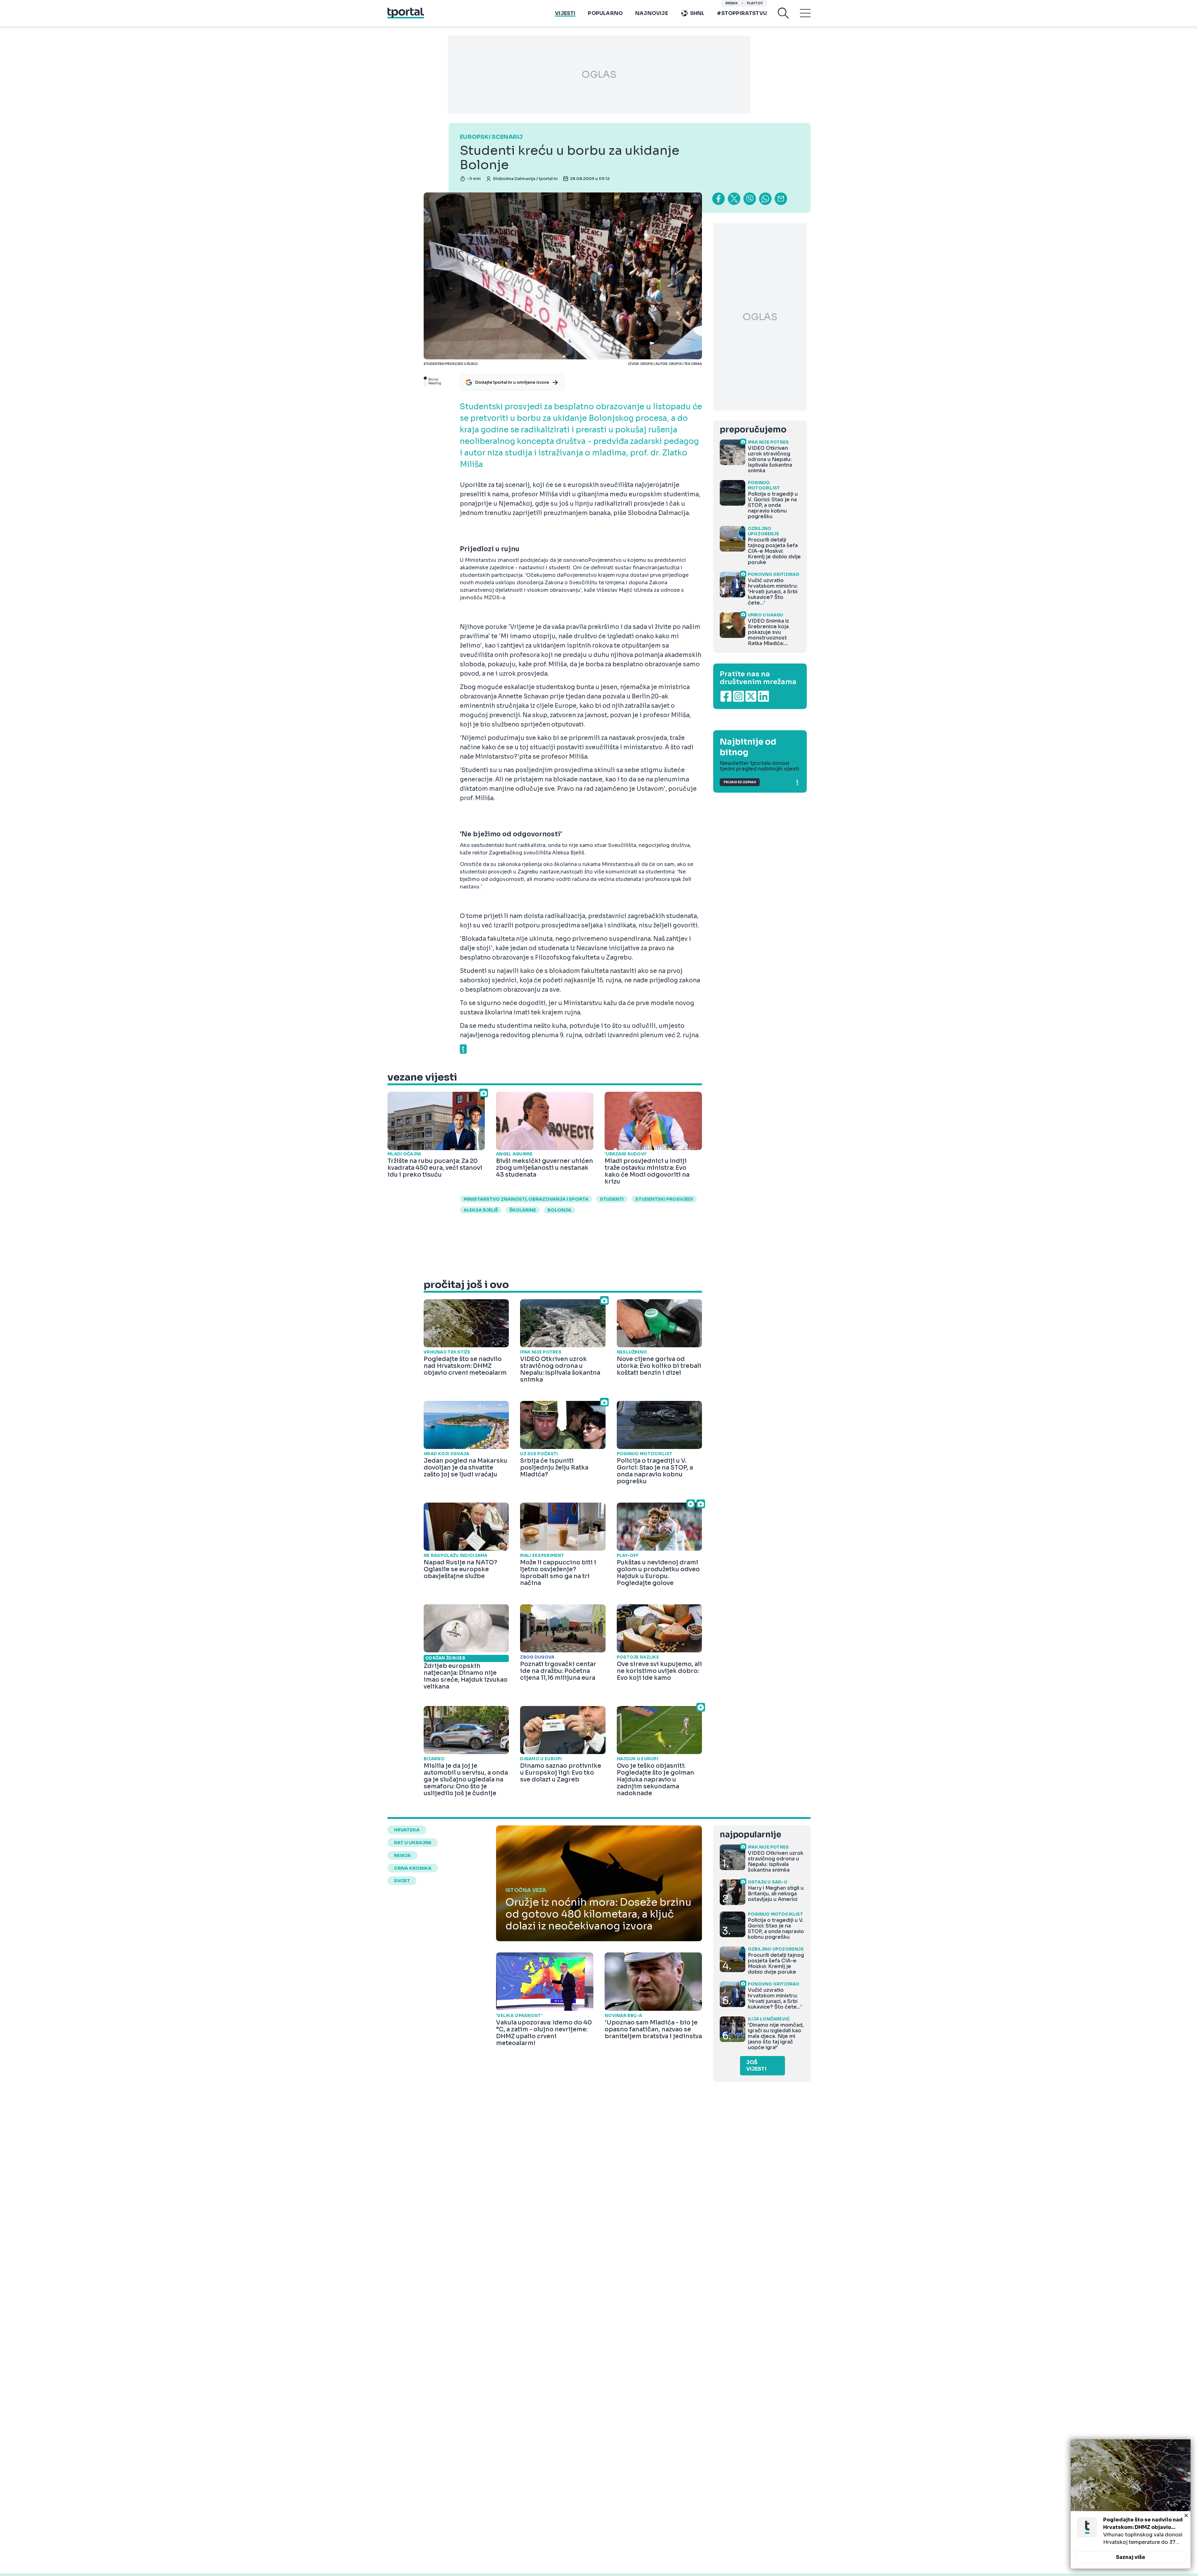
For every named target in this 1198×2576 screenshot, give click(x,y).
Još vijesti (756, 2066)
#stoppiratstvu (742, 13)
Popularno (605, 13)
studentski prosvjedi (664, 1199)
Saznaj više (1131, 2557)
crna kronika (413, 1868)
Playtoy (755, 3)
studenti (612, 1199)
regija (402, 1855)
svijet (402, 1881)
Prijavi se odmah (740, 782)
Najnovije (652, 13)
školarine (523, 1210)
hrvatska (407, 1830)
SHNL (697, 13)
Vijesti (565, 13)
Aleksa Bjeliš (481, 1210)
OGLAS (599, 75)
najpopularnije (750, 1835)
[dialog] (1131, 2504)
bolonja (559, 1210)
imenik (732, 3)
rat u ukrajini (413, 1843)
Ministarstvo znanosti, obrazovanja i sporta (526, 1199)
